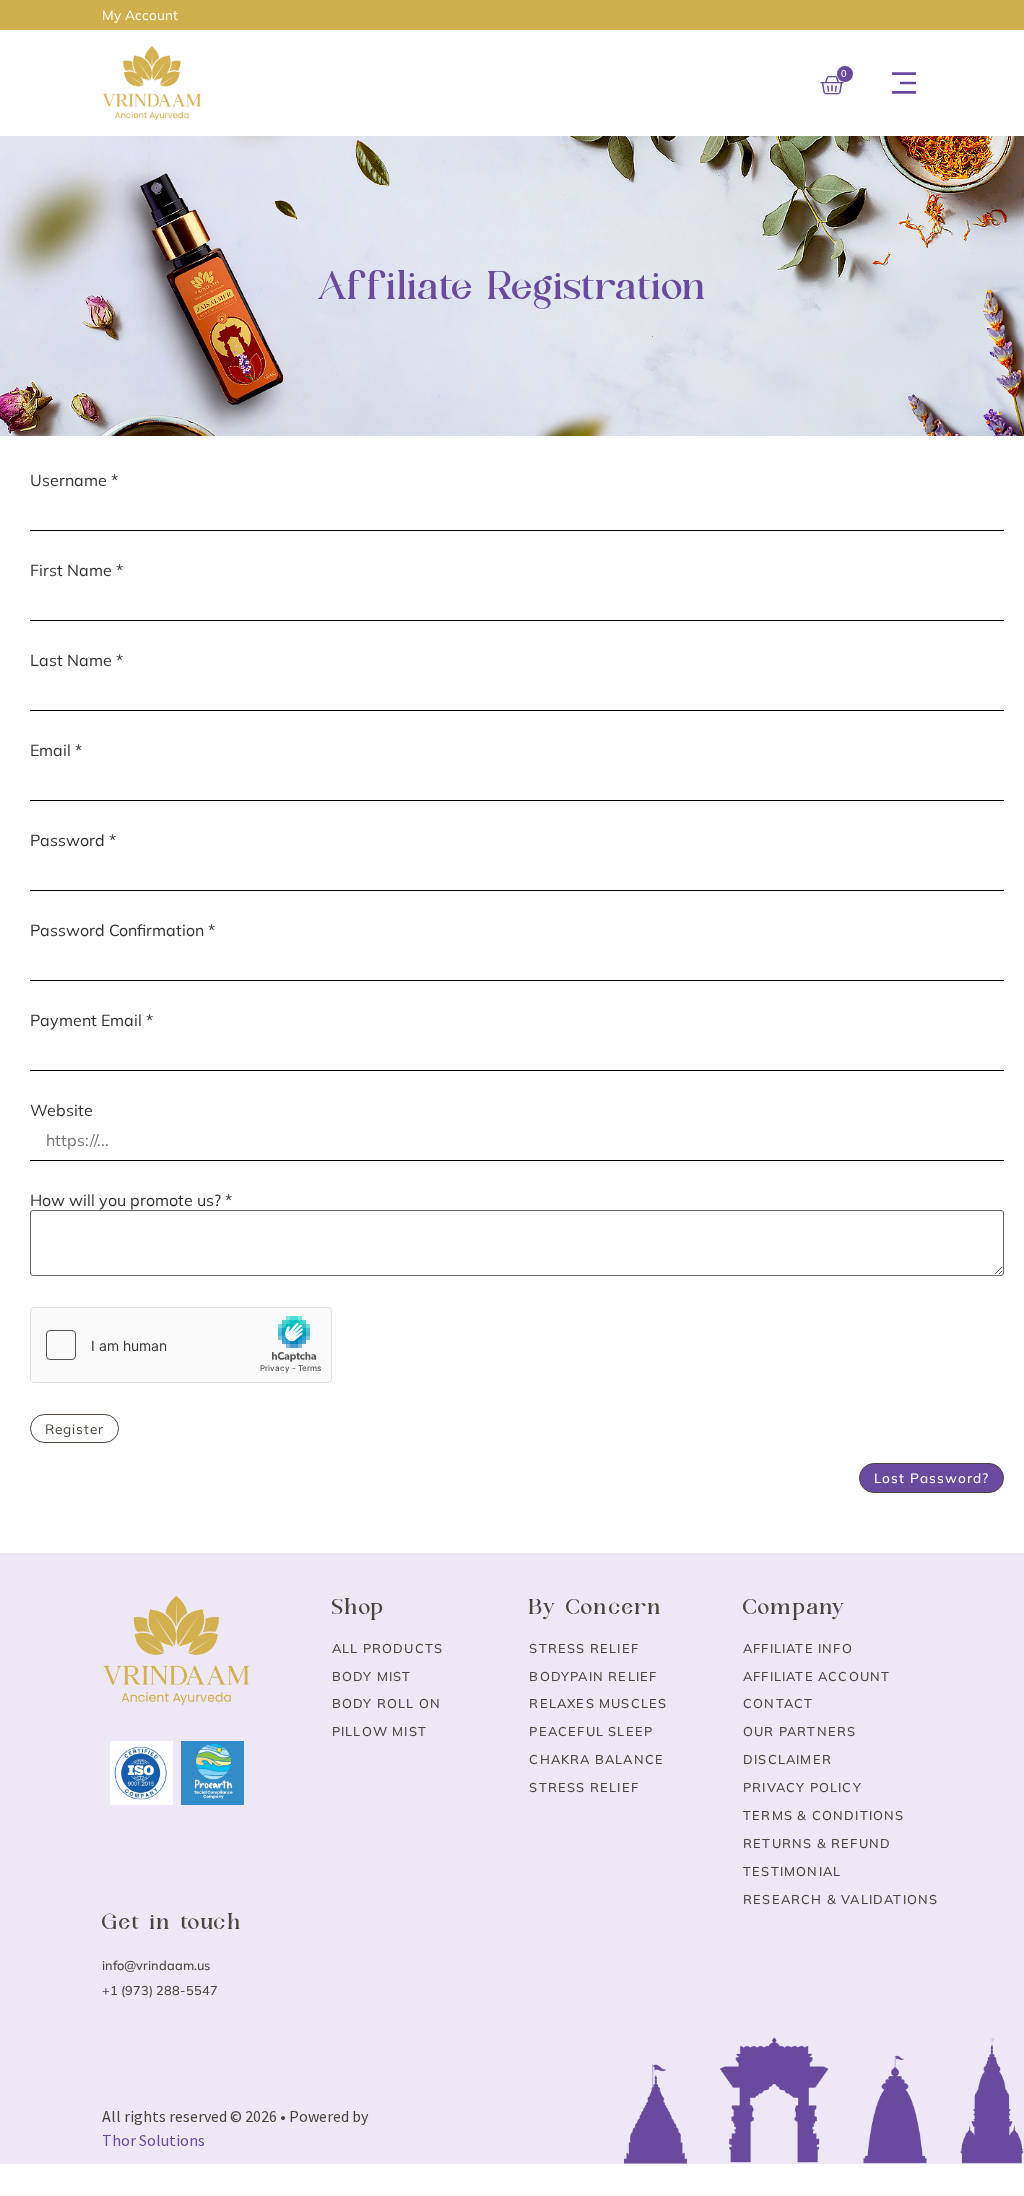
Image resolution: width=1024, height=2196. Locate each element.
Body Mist (372, 1676)
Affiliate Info (798, 1648)
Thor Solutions (153, 2140)
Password (73, 840)
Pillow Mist (379, 1731)
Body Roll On (386, 1703)
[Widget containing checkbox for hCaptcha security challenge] (181, 1345)
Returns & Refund (817, 1843)
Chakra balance (596, 1759)
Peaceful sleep (591, 1731)
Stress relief (584, 1787)
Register (74, 1428)
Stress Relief (584, 1648)
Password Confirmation (122, 930)
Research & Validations (840, 1899)
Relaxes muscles (598, 1703)
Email (56, 750)
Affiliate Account (816, 1676)
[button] (904, 83)
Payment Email (91, 1020)
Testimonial (792, 1871)
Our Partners (799, 1731)
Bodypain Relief (593, 1676)
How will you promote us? (131, 1200)
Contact (778, 1703)
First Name (76, 570)
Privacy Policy (802, 1787)
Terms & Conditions (824, 1815)
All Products (387, 1648)
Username (74, 480)
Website (61, 1110)
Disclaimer (787, 1759)
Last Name (76, 660)
